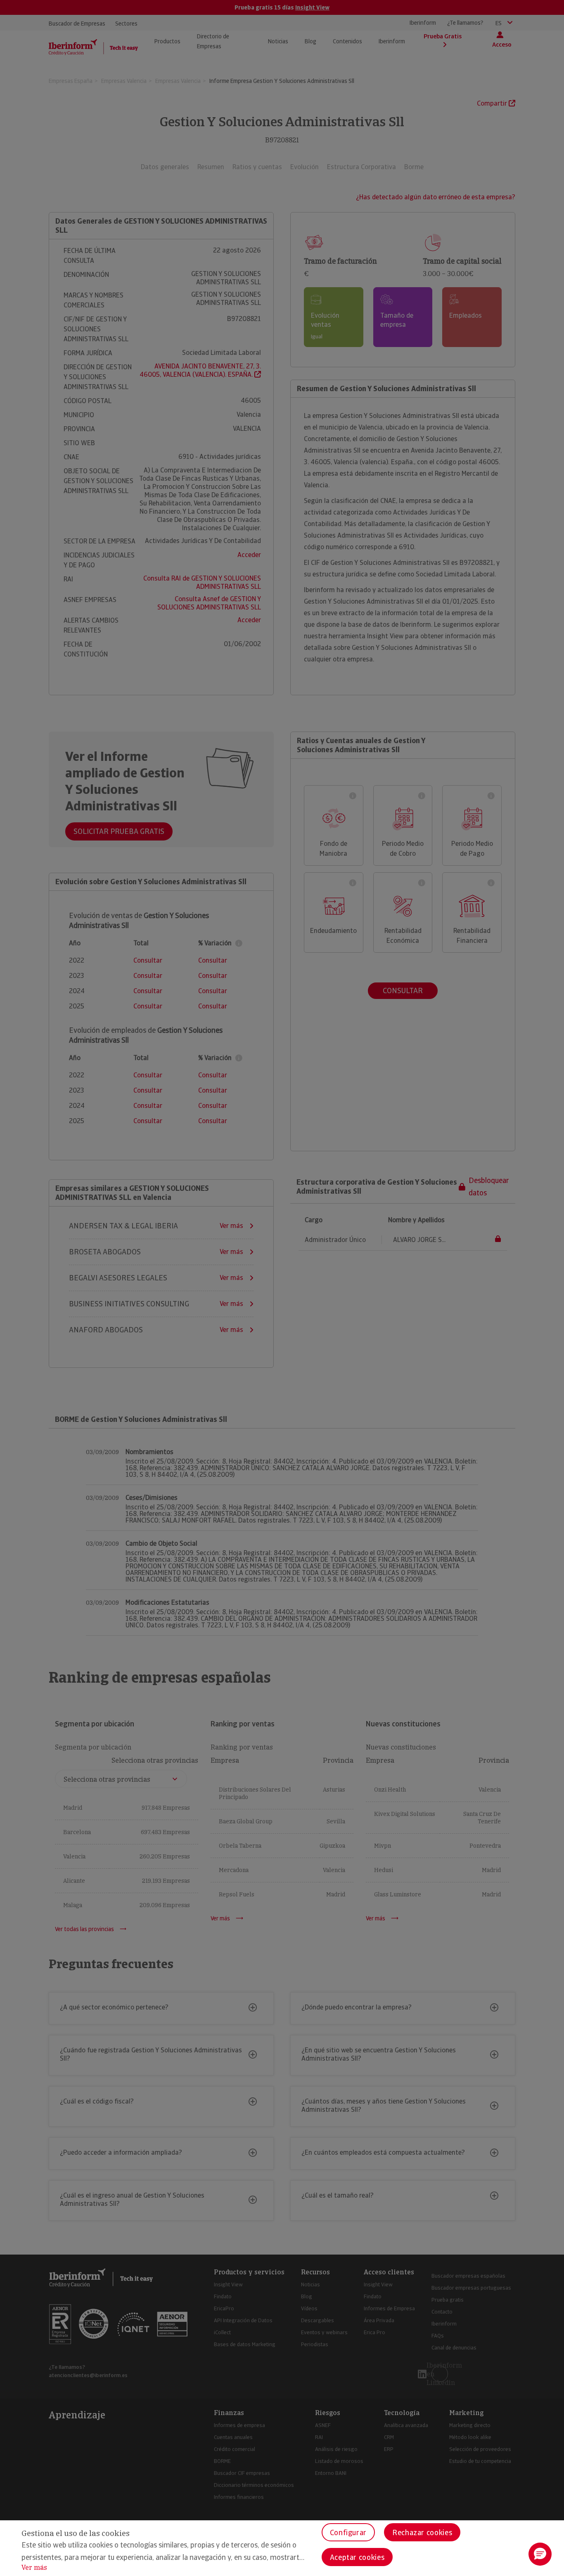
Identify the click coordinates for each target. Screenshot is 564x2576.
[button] (540, 2554)
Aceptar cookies (357, 2557)
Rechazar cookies (422, 2532)
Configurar (348, 2532)
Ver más (34, 2568)
